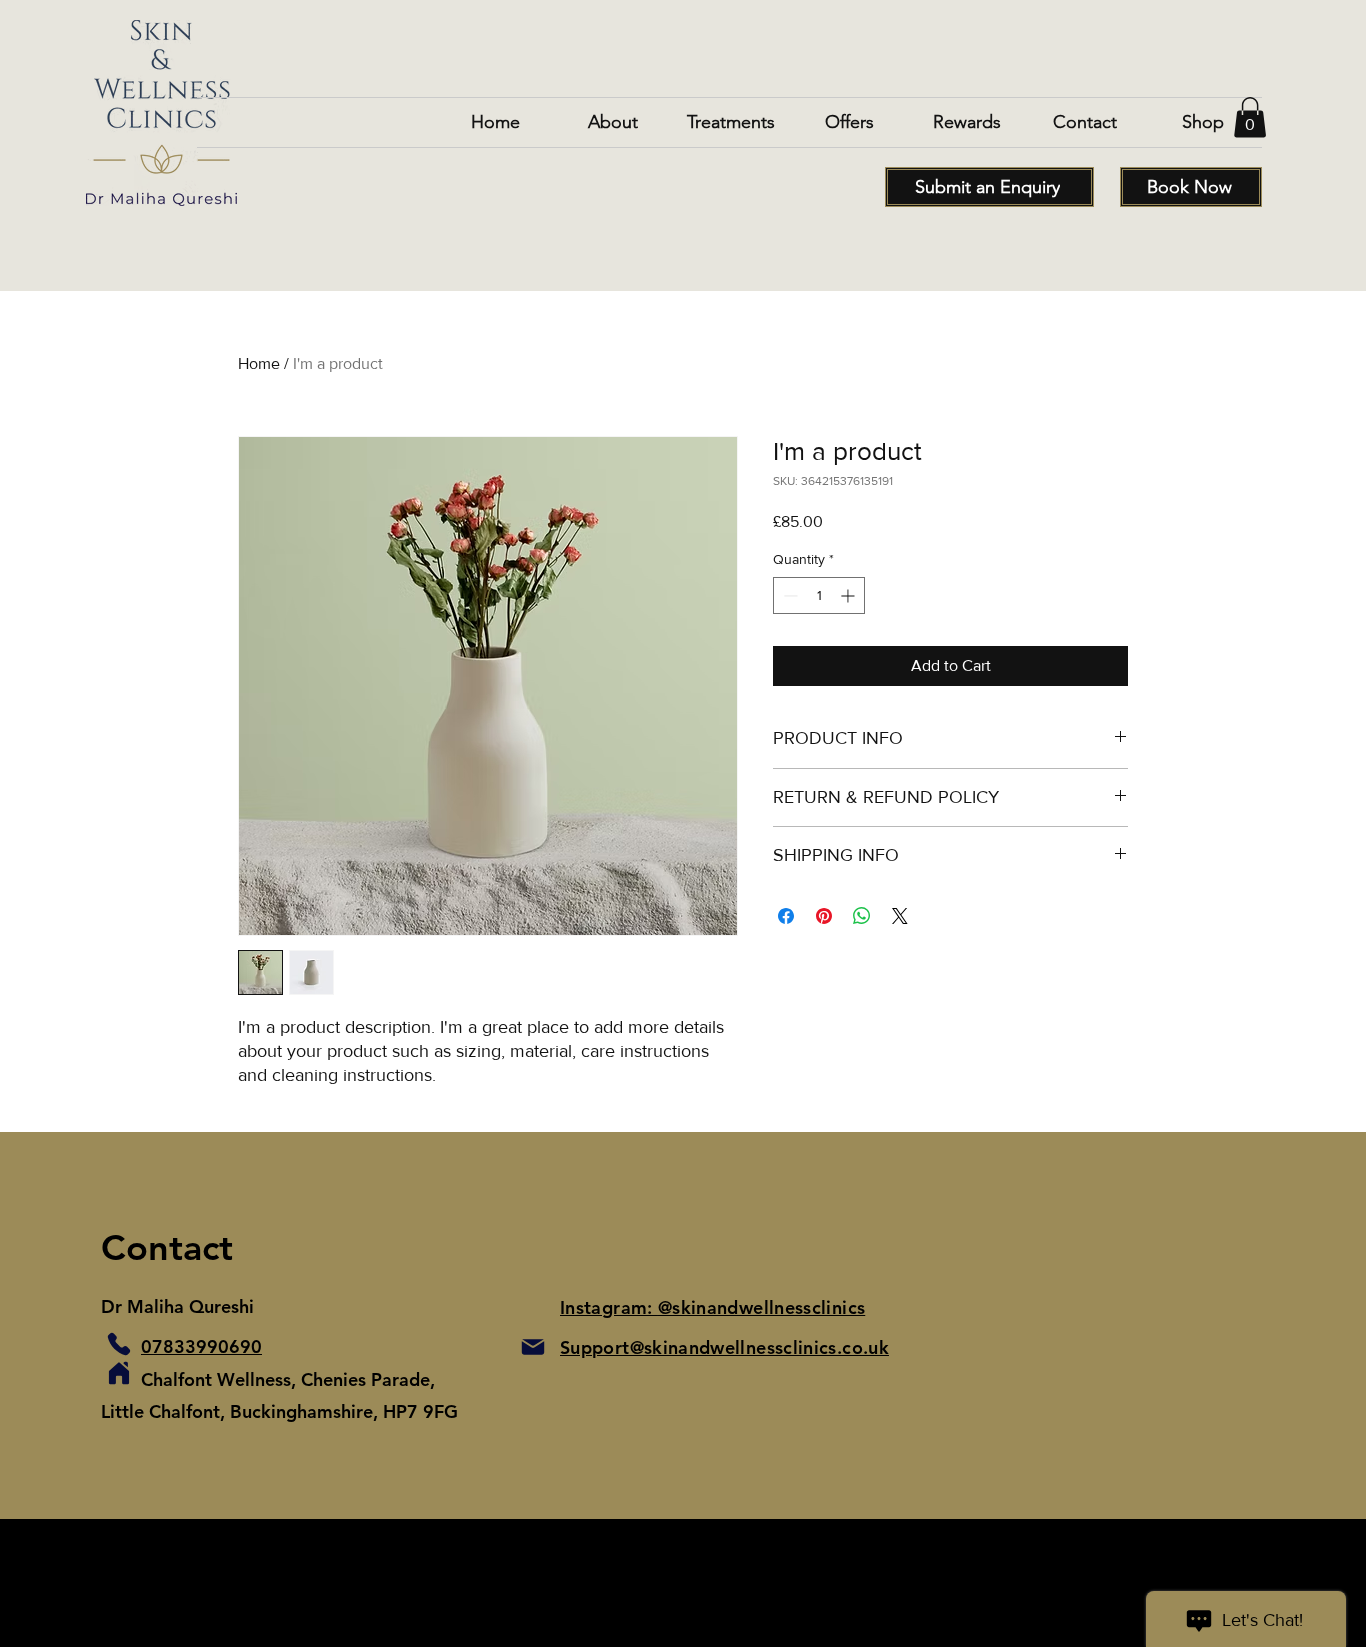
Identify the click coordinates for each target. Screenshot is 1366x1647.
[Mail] (533, 1347)
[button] (1250, 117)
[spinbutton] (819, 595)
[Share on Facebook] (786, 916)
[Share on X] (900, 916)
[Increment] (849, 595)
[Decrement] (788, 595)
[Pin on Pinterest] (824, 916)
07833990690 (201, 1346)
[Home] (119, 1373)
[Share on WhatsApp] (862, 916)
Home (259, 363)
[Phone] (119, 1344)
